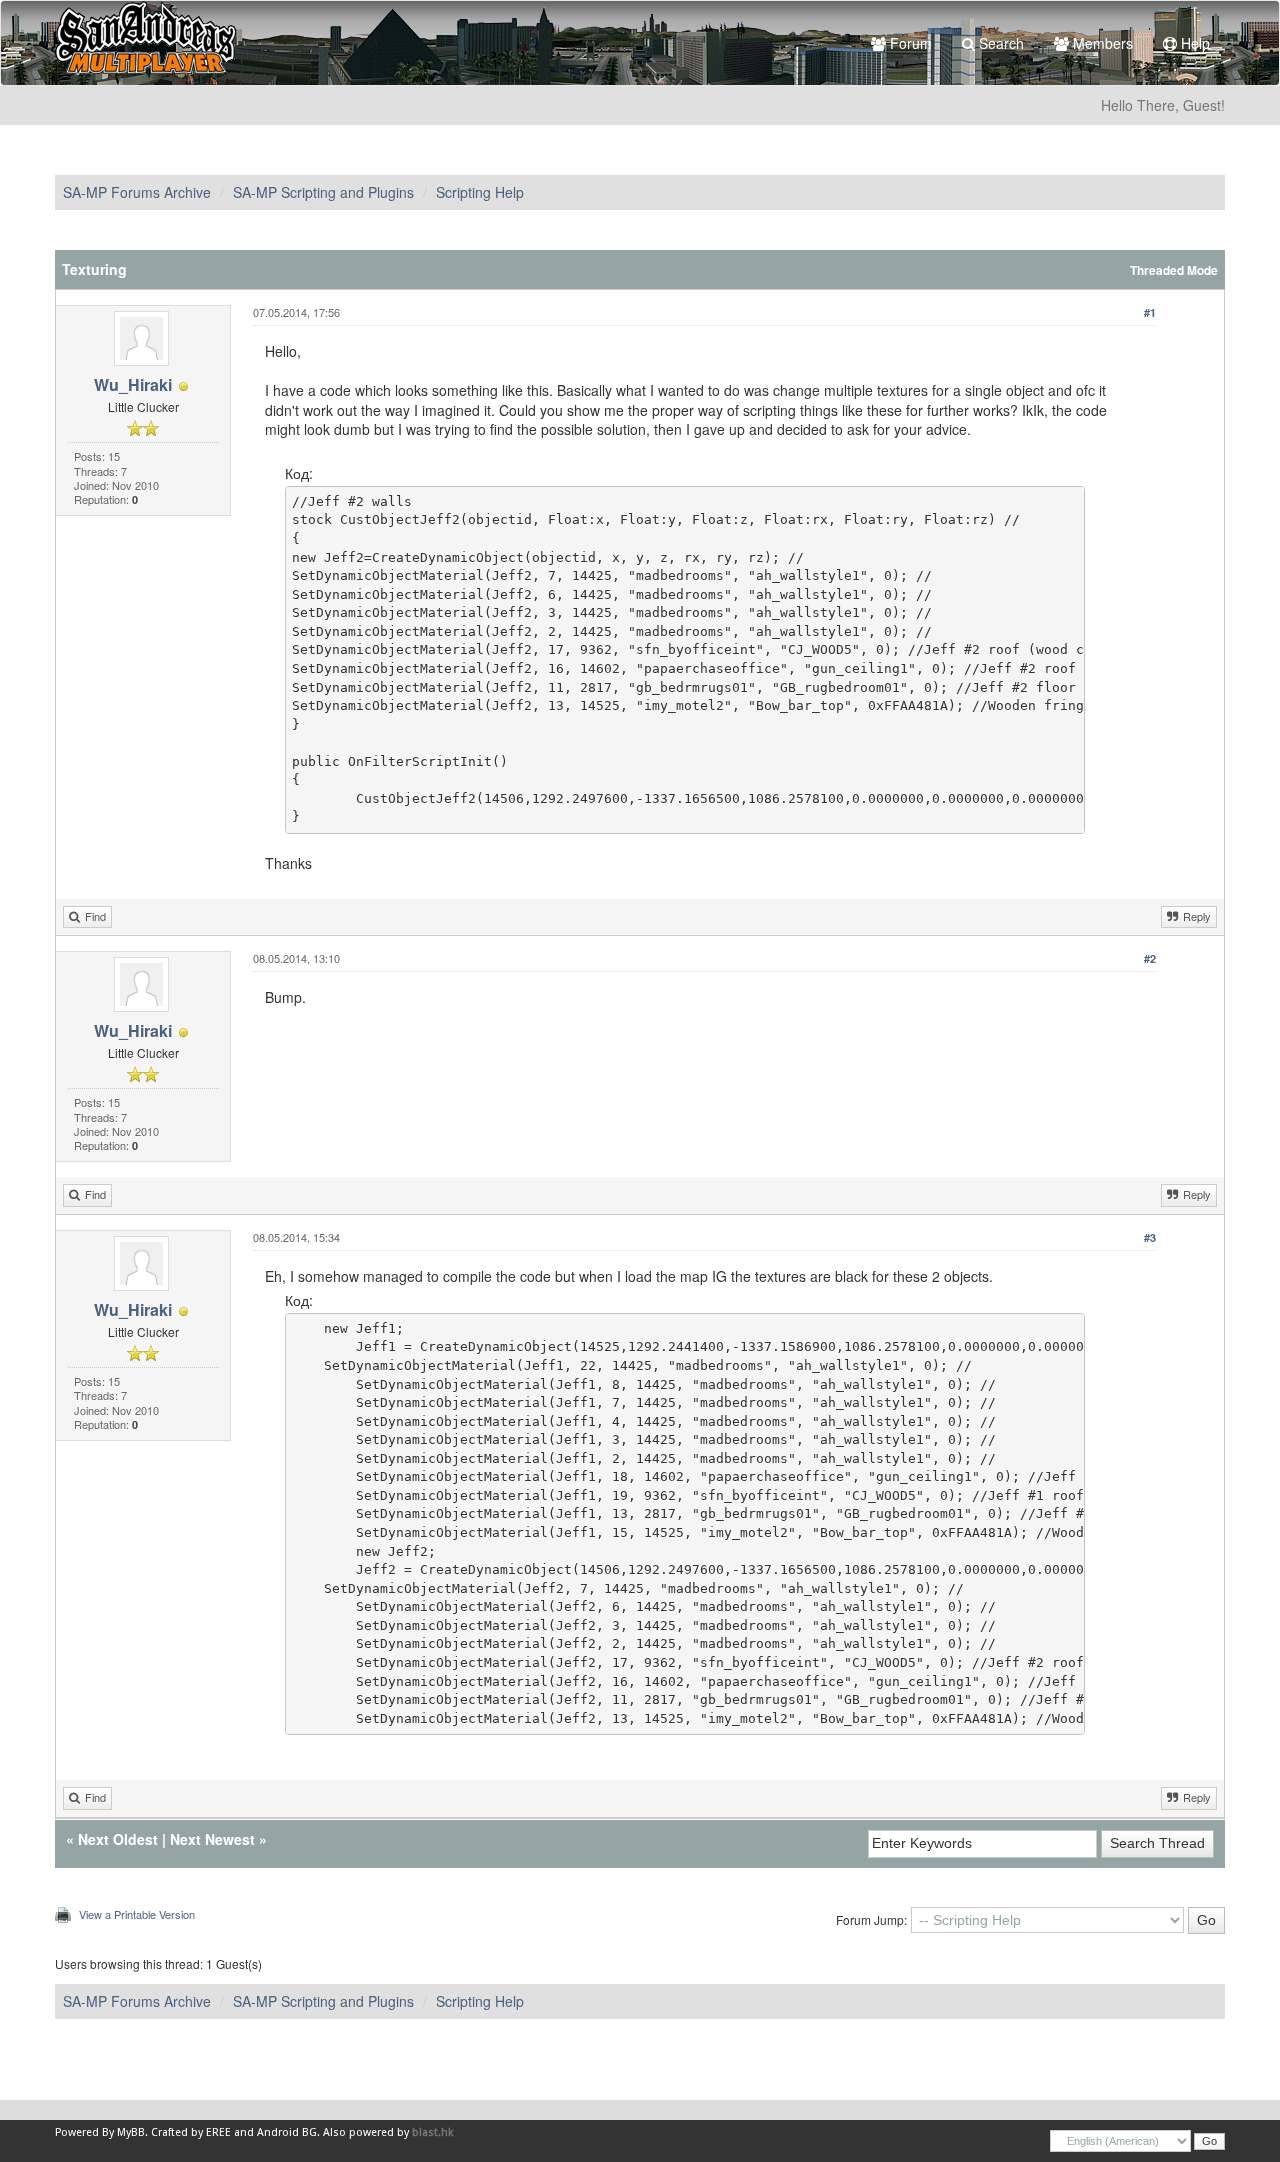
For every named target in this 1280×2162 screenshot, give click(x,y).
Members (1101, 43)
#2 (1150, 958)
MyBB (131, 2132)
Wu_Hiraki (133, 384)
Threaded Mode (1174, 270)
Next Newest (212, 1839)
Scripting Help (480, 192)
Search (999, 43)
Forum (909, 43)
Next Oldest (118, 1839)
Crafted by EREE (191, 2132)
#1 (1150, 312)
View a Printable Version (137, 1914)
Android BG (287, 2132)
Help (1193, 43)
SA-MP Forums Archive (137, 192)
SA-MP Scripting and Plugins (323, 192)
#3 (1150, 1237)
